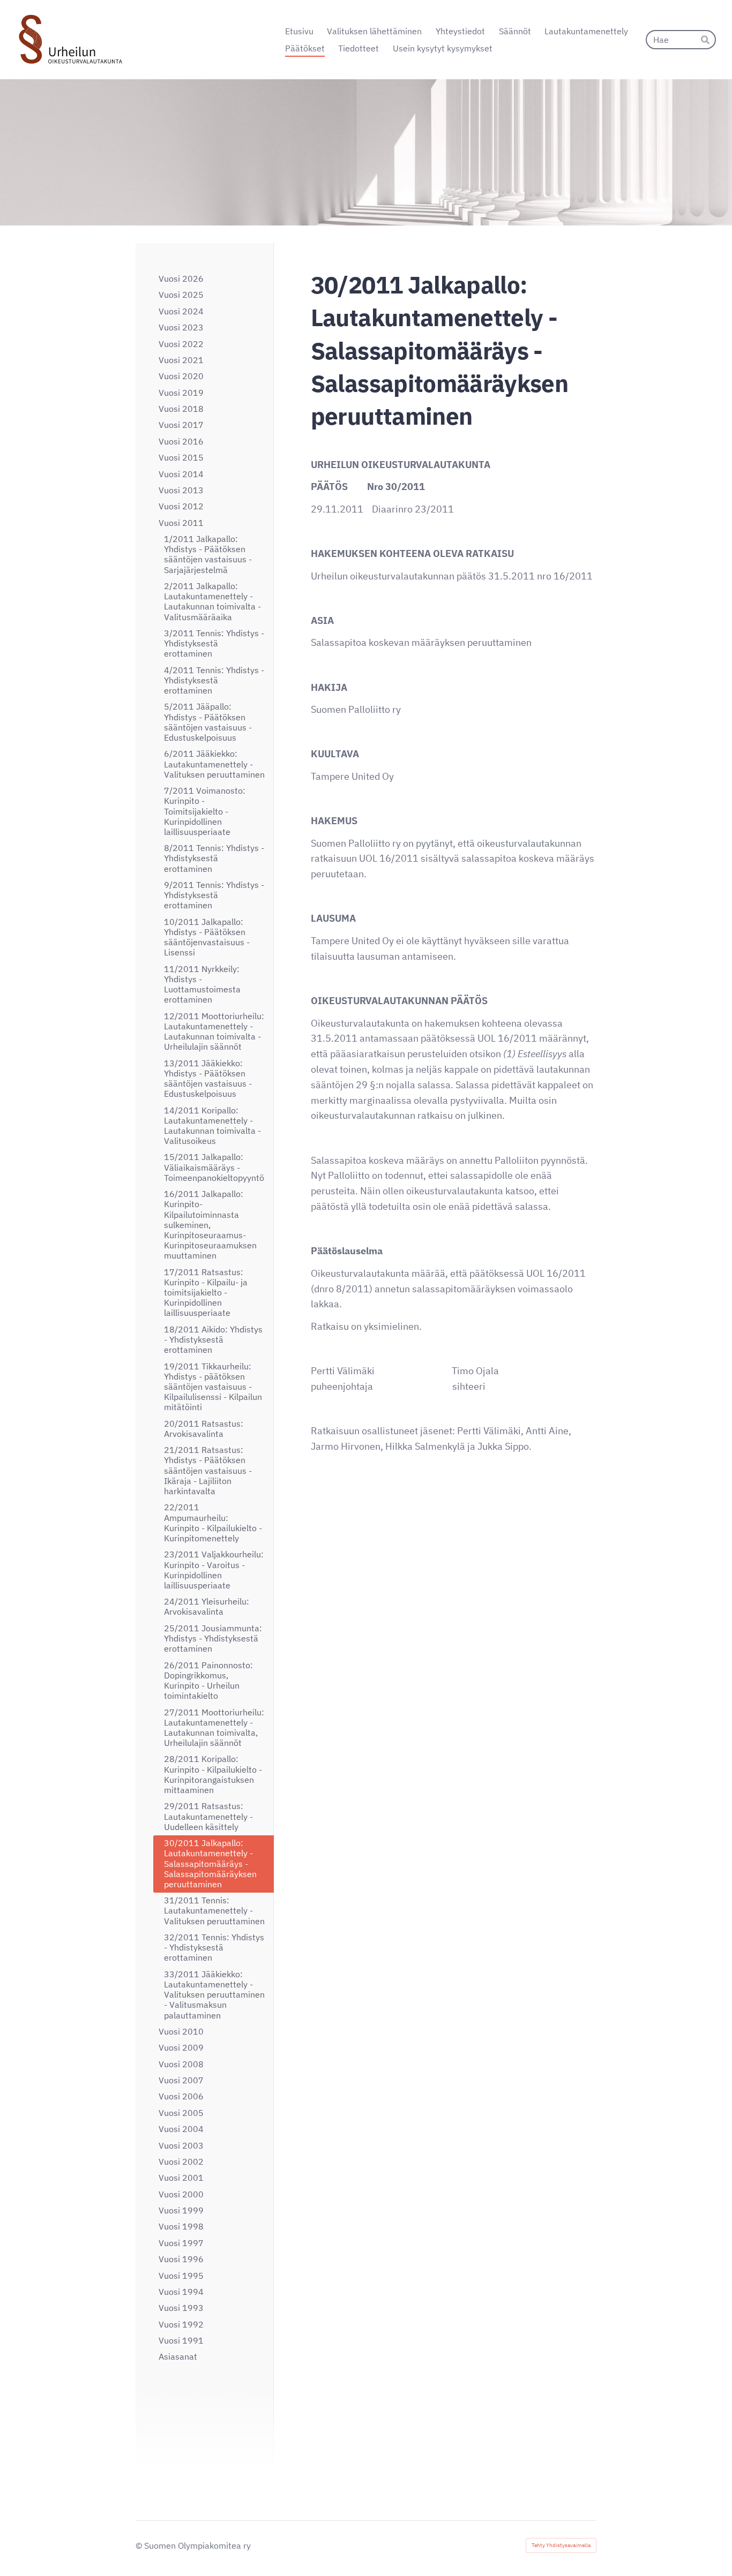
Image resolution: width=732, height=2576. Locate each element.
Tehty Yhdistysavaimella (561, 2545)
